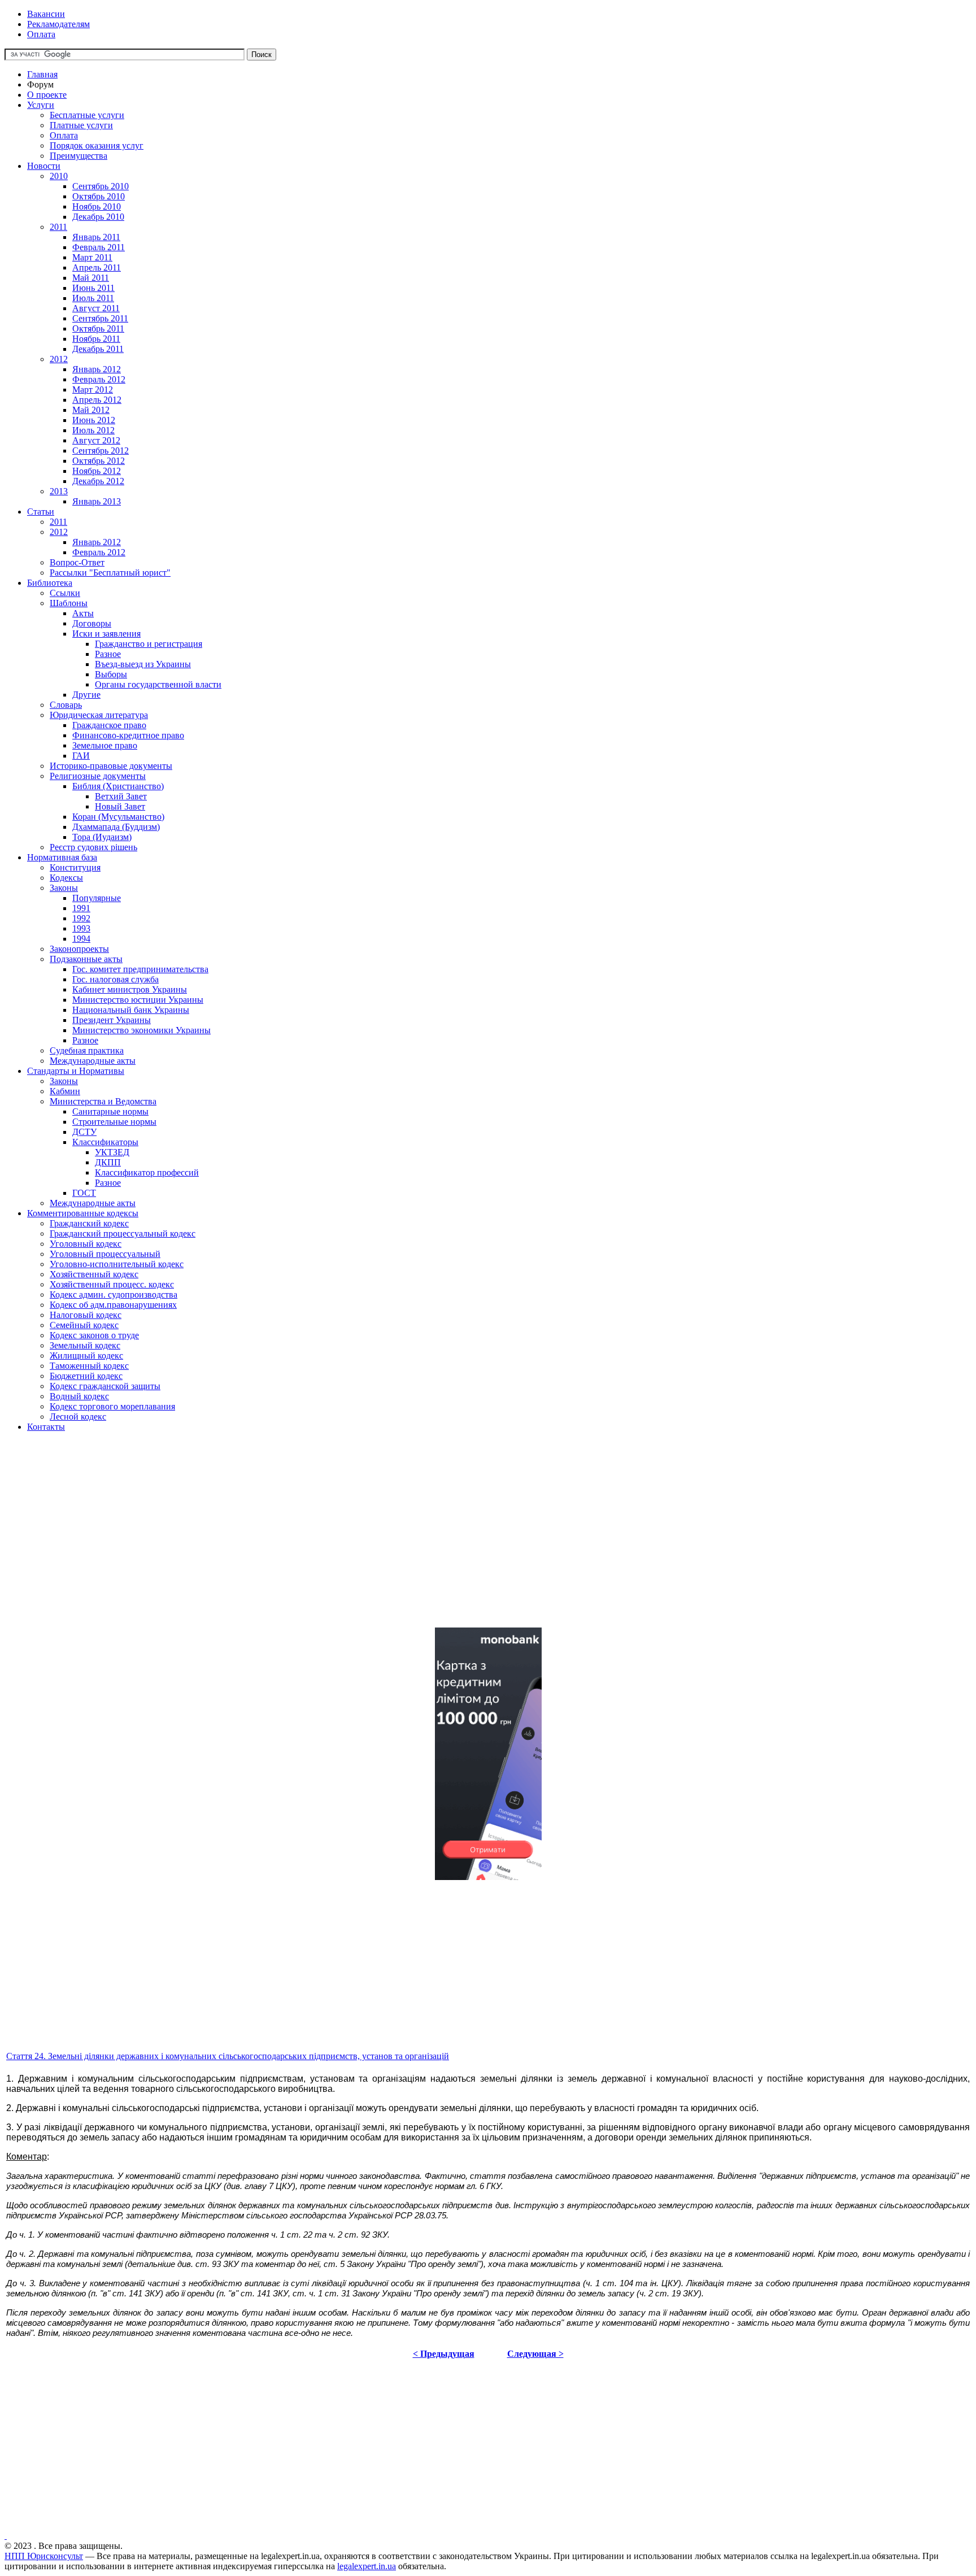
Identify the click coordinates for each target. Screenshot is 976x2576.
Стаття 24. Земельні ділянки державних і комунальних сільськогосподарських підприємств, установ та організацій (228, 2056)
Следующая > (535, 2354)
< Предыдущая (444, 2354)
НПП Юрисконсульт (44, 2556)
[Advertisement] (343, 1539)
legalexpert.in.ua (367, 2566)
